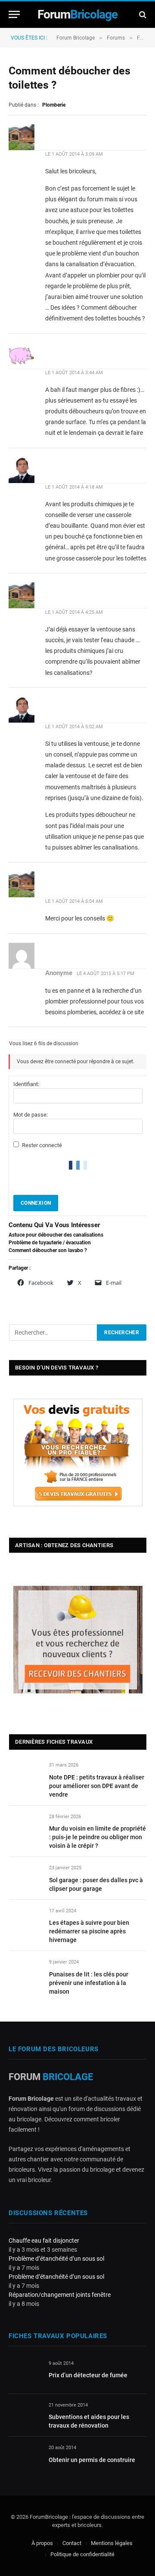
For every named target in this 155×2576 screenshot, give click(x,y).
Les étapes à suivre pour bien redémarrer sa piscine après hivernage (89, 1931)
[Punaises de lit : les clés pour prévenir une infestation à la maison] (25, 1972)
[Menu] (14, 14)
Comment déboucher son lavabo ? (48, 1250)
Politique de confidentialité (82, 2554)
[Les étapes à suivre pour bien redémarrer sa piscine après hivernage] (25, 1921)
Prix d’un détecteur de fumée (88, 2375)
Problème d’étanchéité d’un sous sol (56, 2259)
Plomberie (54, 105)
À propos (42, 2543)
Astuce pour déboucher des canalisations (56, 1235)
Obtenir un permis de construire (92, 2460)
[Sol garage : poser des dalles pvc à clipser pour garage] (25, 1878)
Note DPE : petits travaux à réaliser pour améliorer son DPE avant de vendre (97, 1786)
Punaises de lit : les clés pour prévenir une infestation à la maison (89, 1983)
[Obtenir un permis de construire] (25, 2458)
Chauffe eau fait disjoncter (44, 2241)
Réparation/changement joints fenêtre (60, 2295)
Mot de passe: (31, 1115)
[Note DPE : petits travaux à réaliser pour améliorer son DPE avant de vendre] (25, 1775)
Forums (116, 38)
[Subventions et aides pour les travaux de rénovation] (25, 2415)
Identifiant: (26, 1084)
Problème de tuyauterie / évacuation (50, 1243)
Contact (72, 2543)
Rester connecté (42, 1145)
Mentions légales (112, 2543)
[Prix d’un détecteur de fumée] (25, 2373)
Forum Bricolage (76, 38)
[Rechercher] (142, 14)
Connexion (36, 1203)
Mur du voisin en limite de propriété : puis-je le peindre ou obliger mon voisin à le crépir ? (98, 1837)
